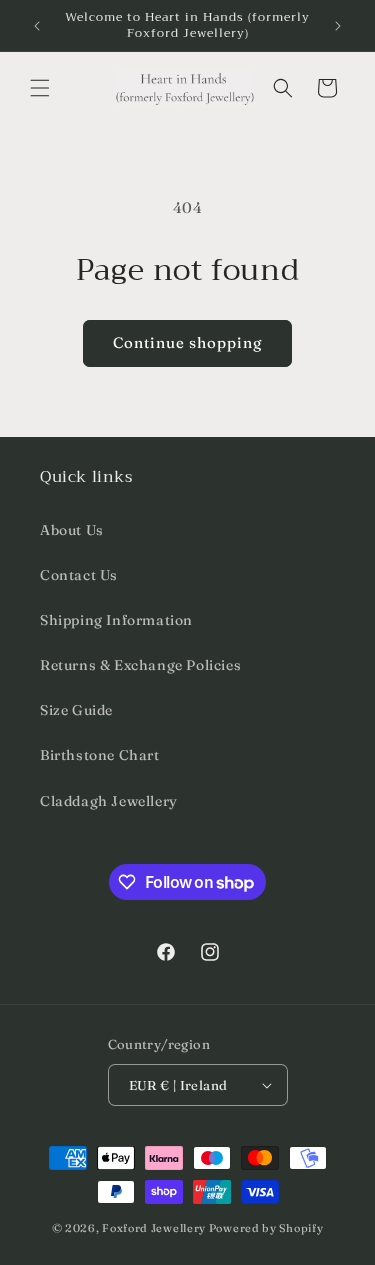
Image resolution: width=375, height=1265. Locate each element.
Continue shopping (187, 342)
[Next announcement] (338, 26)
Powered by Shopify (266, 1228)
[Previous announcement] (37, 26)
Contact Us (79, 575)
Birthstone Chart (100, 755)
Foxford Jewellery (154, 1228)
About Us (72, 530)
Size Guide (76, 710)
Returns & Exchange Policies (140, 665)
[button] (40, 88)
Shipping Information (116, 620)
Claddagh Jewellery (109, 801)
